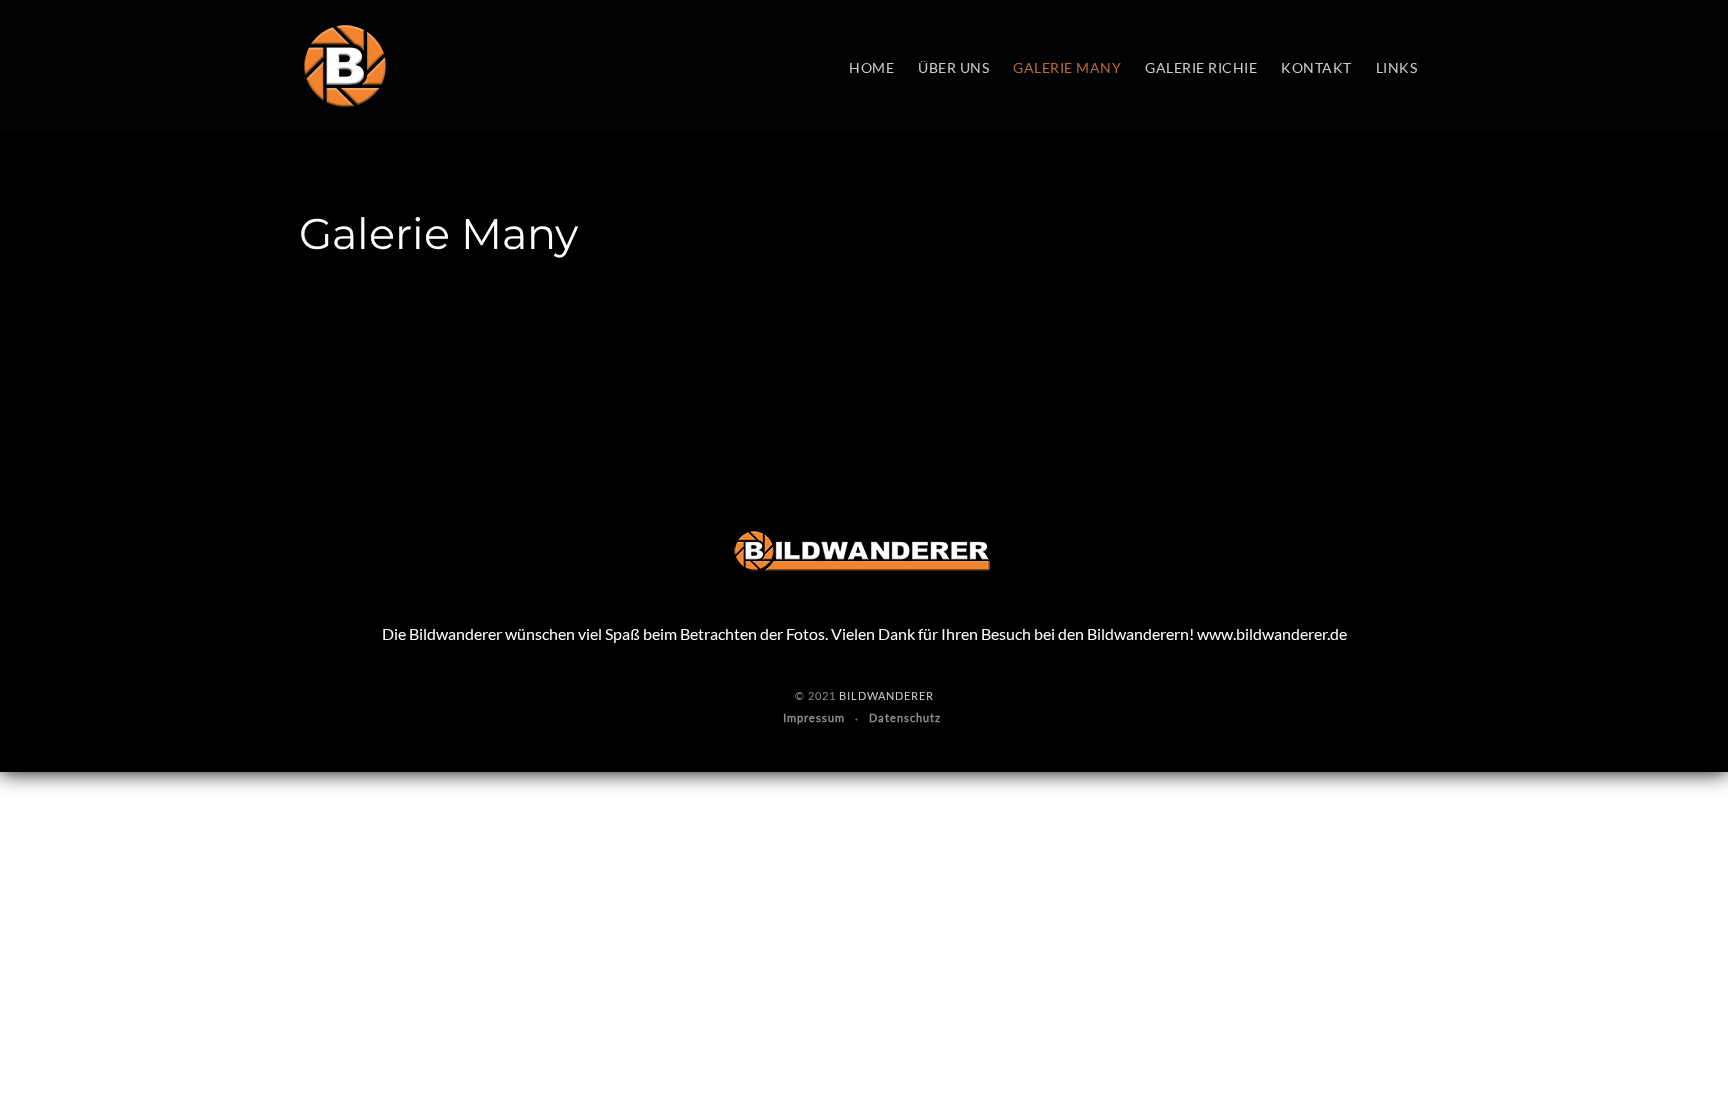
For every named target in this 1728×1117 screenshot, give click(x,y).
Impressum (814, 717)
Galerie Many (1067, 68)
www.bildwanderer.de (1272, 633)
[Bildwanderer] (345, 66)
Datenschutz (905, 717)
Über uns (953, 68)
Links (1397, 68)
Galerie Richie (1201, 68)
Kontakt (1316, 68)
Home (871, 68)
